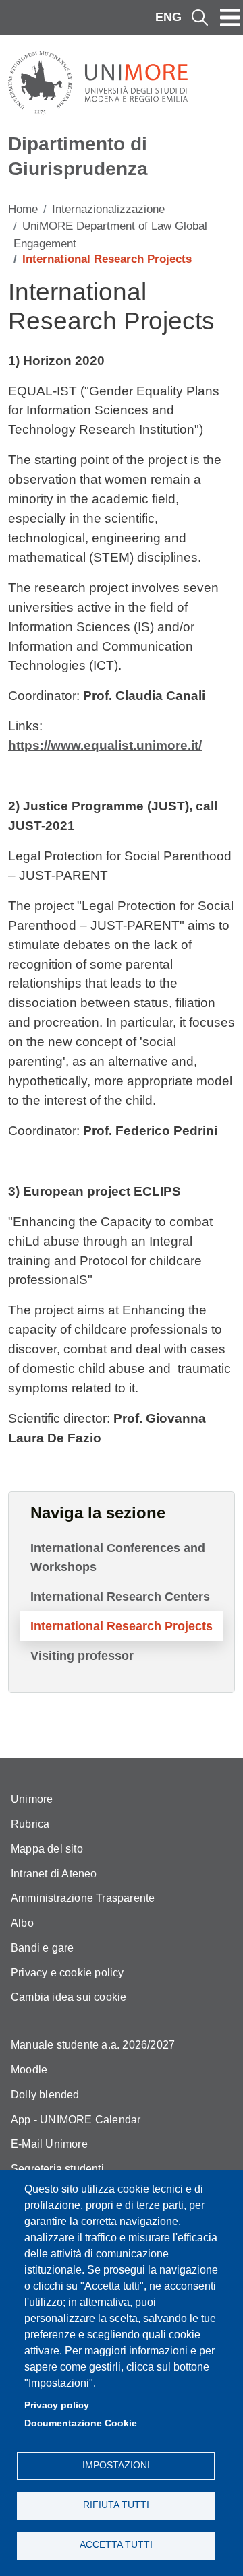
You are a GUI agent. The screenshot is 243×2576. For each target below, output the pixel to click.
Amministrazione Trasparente (83, 1898)
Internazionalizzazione (108, 209)
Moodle (29, 2070)
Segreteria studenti (57, 2169)
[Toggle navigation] (230, 18)
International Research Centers (120, 1597)
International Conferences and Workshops (118, 1557)
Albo (22, 1923)
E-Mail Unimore (49, 2144)
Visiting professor (82, 1656)
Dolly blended (45, 2095)
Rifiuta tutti (116, 2505)
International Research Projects (122, 1626)
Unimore (32, 1799)
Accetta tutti (116, 2545)
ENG (168, 17)
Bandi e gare (42, 1948)
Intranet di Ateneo (54, 1874)
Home (23, 209)
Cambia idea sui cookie (69, 1997)
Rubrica (30, 1824)
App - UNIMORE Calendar (76, 2120)
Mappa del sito (47, 1849)
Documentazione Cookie (81, 2423)
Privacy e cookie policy (67, 1973)
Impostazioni (116, 2465)
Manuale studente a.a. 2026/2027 (93, 2045)
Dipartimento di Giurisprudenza (78, 156)
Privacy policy (57, 2405)
